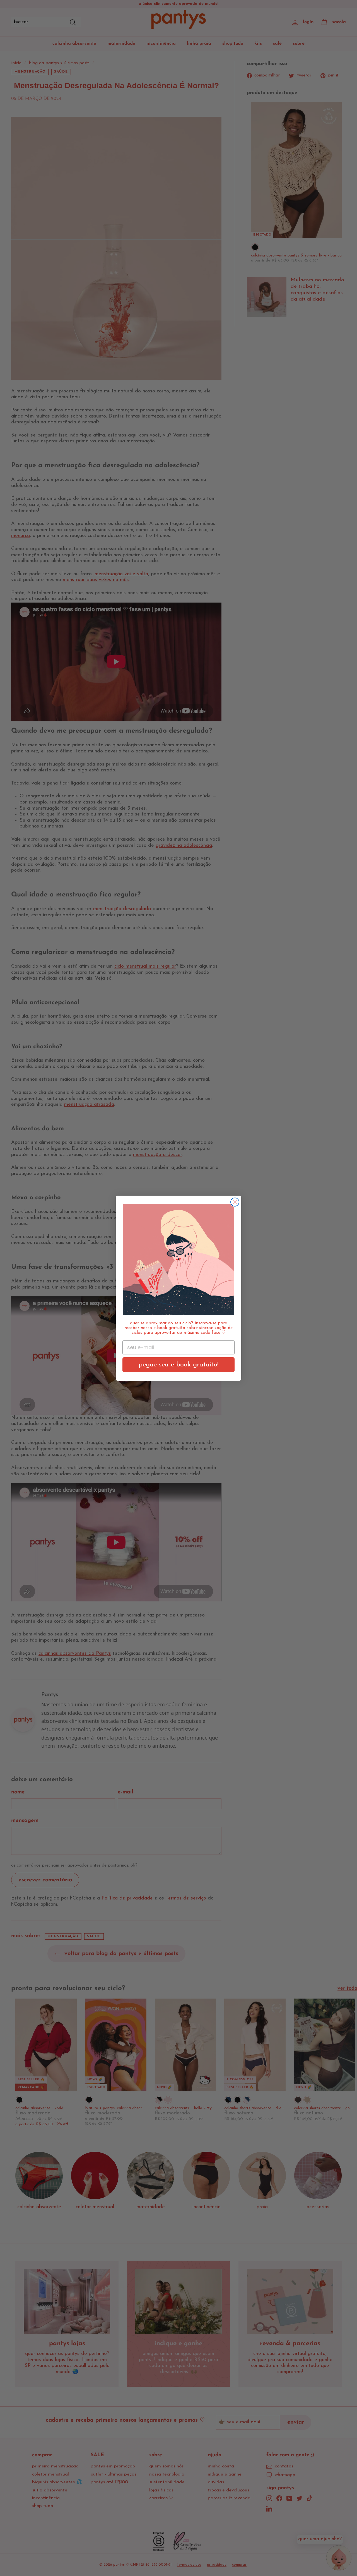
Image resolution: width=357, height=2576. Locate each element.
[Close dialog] (235, 1202)
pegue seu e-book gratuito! (178, 1365)
